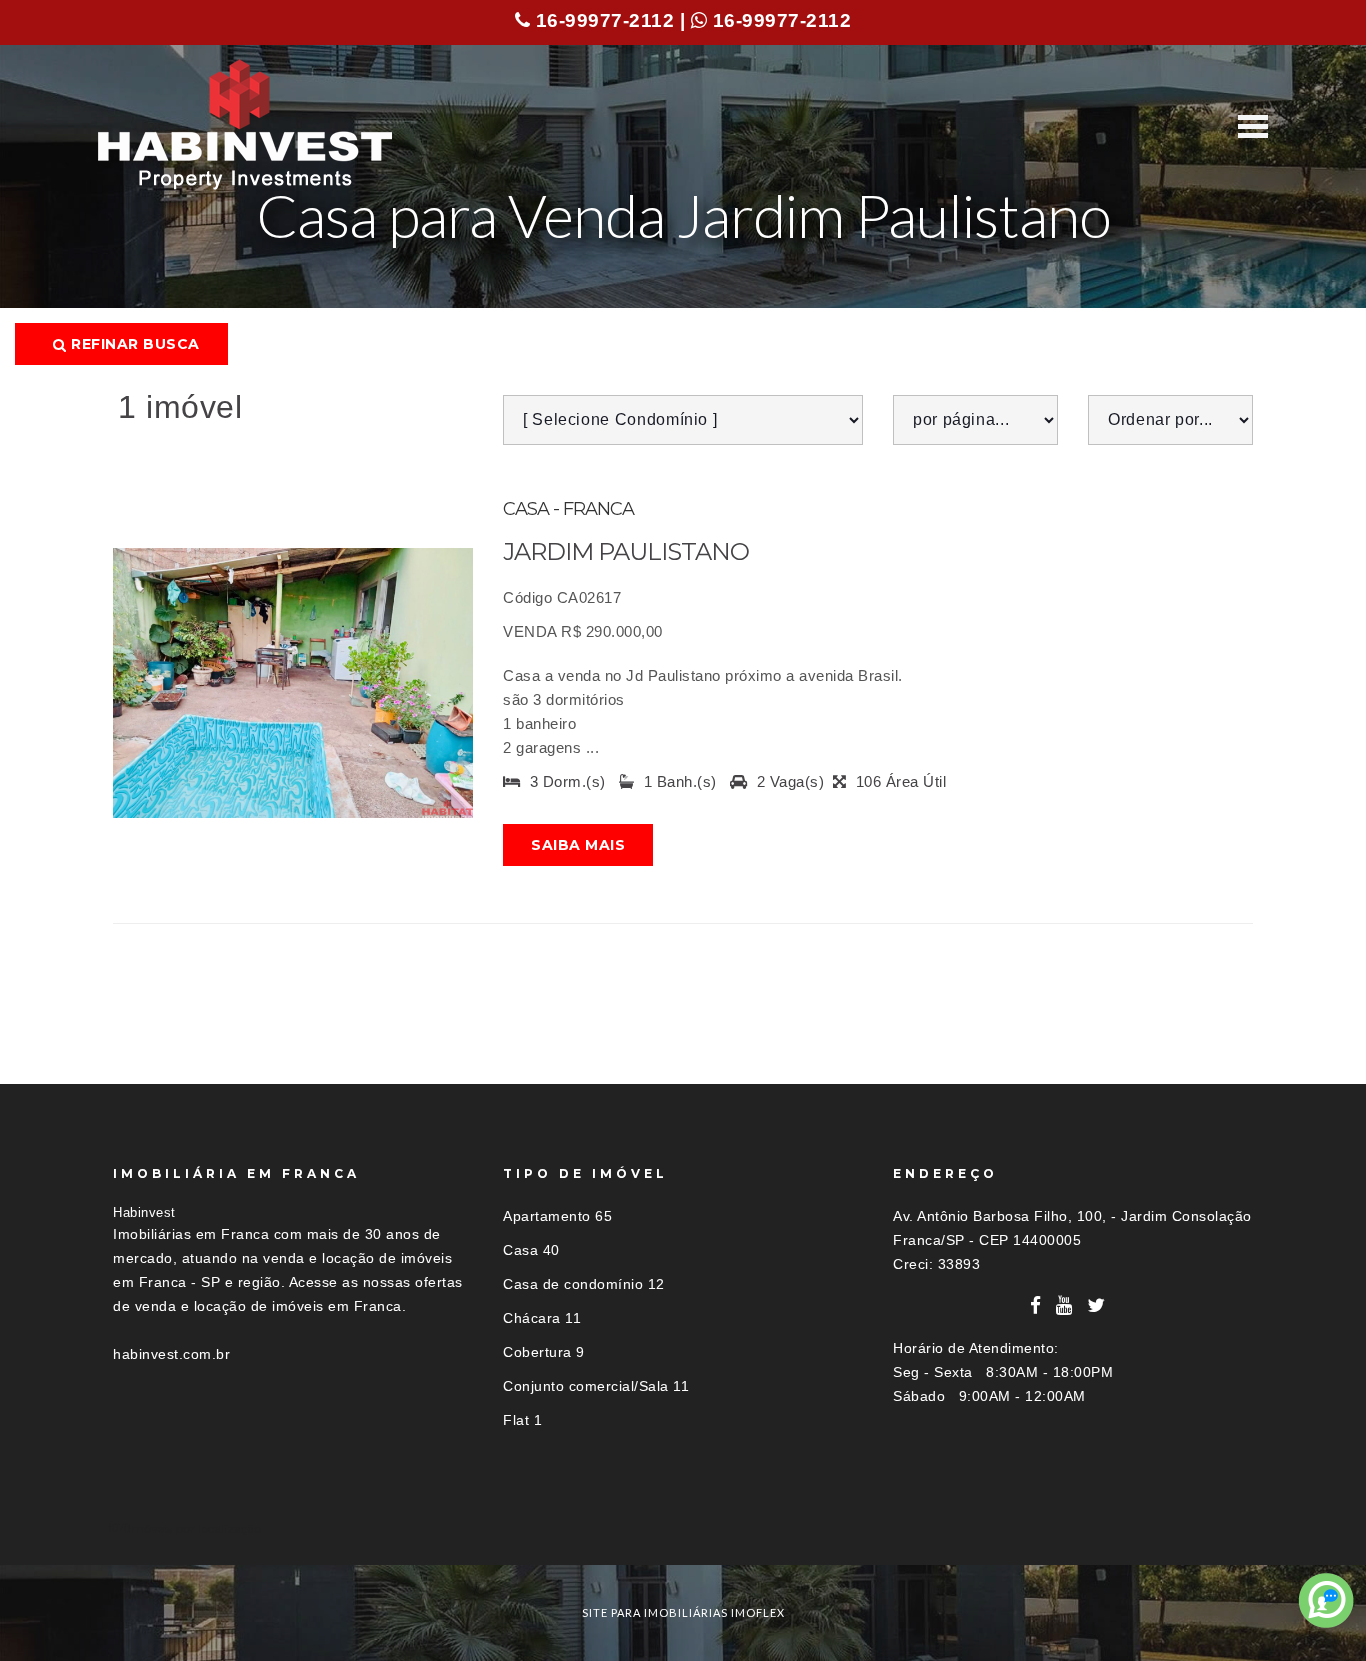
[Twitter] (1096, 1305)
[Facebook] (1036, 1305)
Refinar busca (133, 344)
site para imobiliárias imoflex (683, 1612)
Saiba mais (578, 845)
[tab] (683, 1528)
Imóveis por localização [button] (194, 1528)
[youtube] (1064, 1305)
